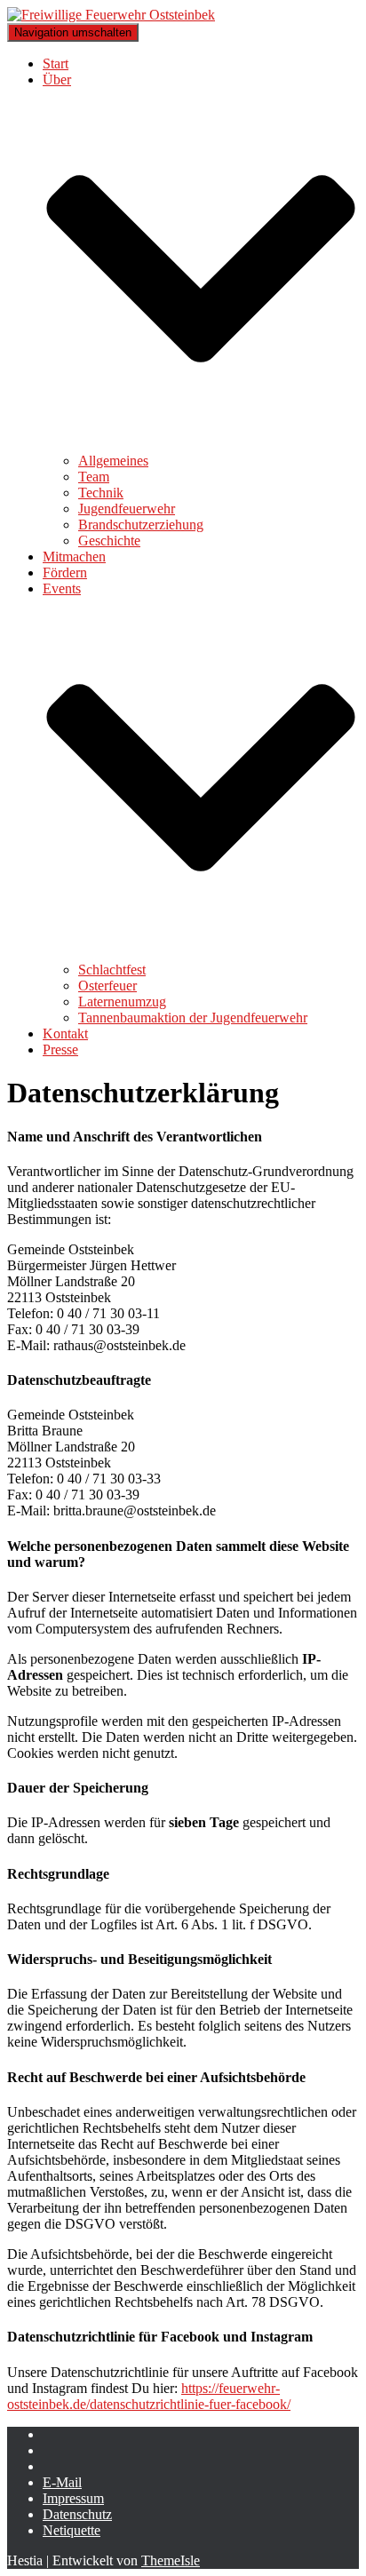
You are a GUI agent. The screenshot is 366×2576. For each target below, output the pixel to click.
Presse (60, 1049)
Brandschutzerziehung (141, 525)
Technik (101, 493)
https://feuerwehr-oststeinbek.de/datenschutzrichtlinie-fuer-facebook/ (149, 2396)
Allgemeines (113, 461)
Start (56, 64)
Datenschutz (77, 2514)
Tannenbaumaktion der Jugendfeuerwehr (193, 1018)
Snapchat (57, 2471)
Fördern (65, 572)
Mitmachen (74, 557)
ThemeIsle (171, 2560)
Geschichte (109, 541)
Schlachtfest (112, 970)
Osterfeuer (107, 986)
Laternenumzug (122, 1002)
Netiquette (72, 2530)
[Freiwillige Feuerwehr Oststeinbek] (111, 15)
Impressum (73, 2498)
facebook (57, 2439)
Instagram (57, 2455)
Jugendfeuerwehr (127, 509)
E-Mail (62, 2482)
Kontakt (65, 1034)
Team (94, 477)
